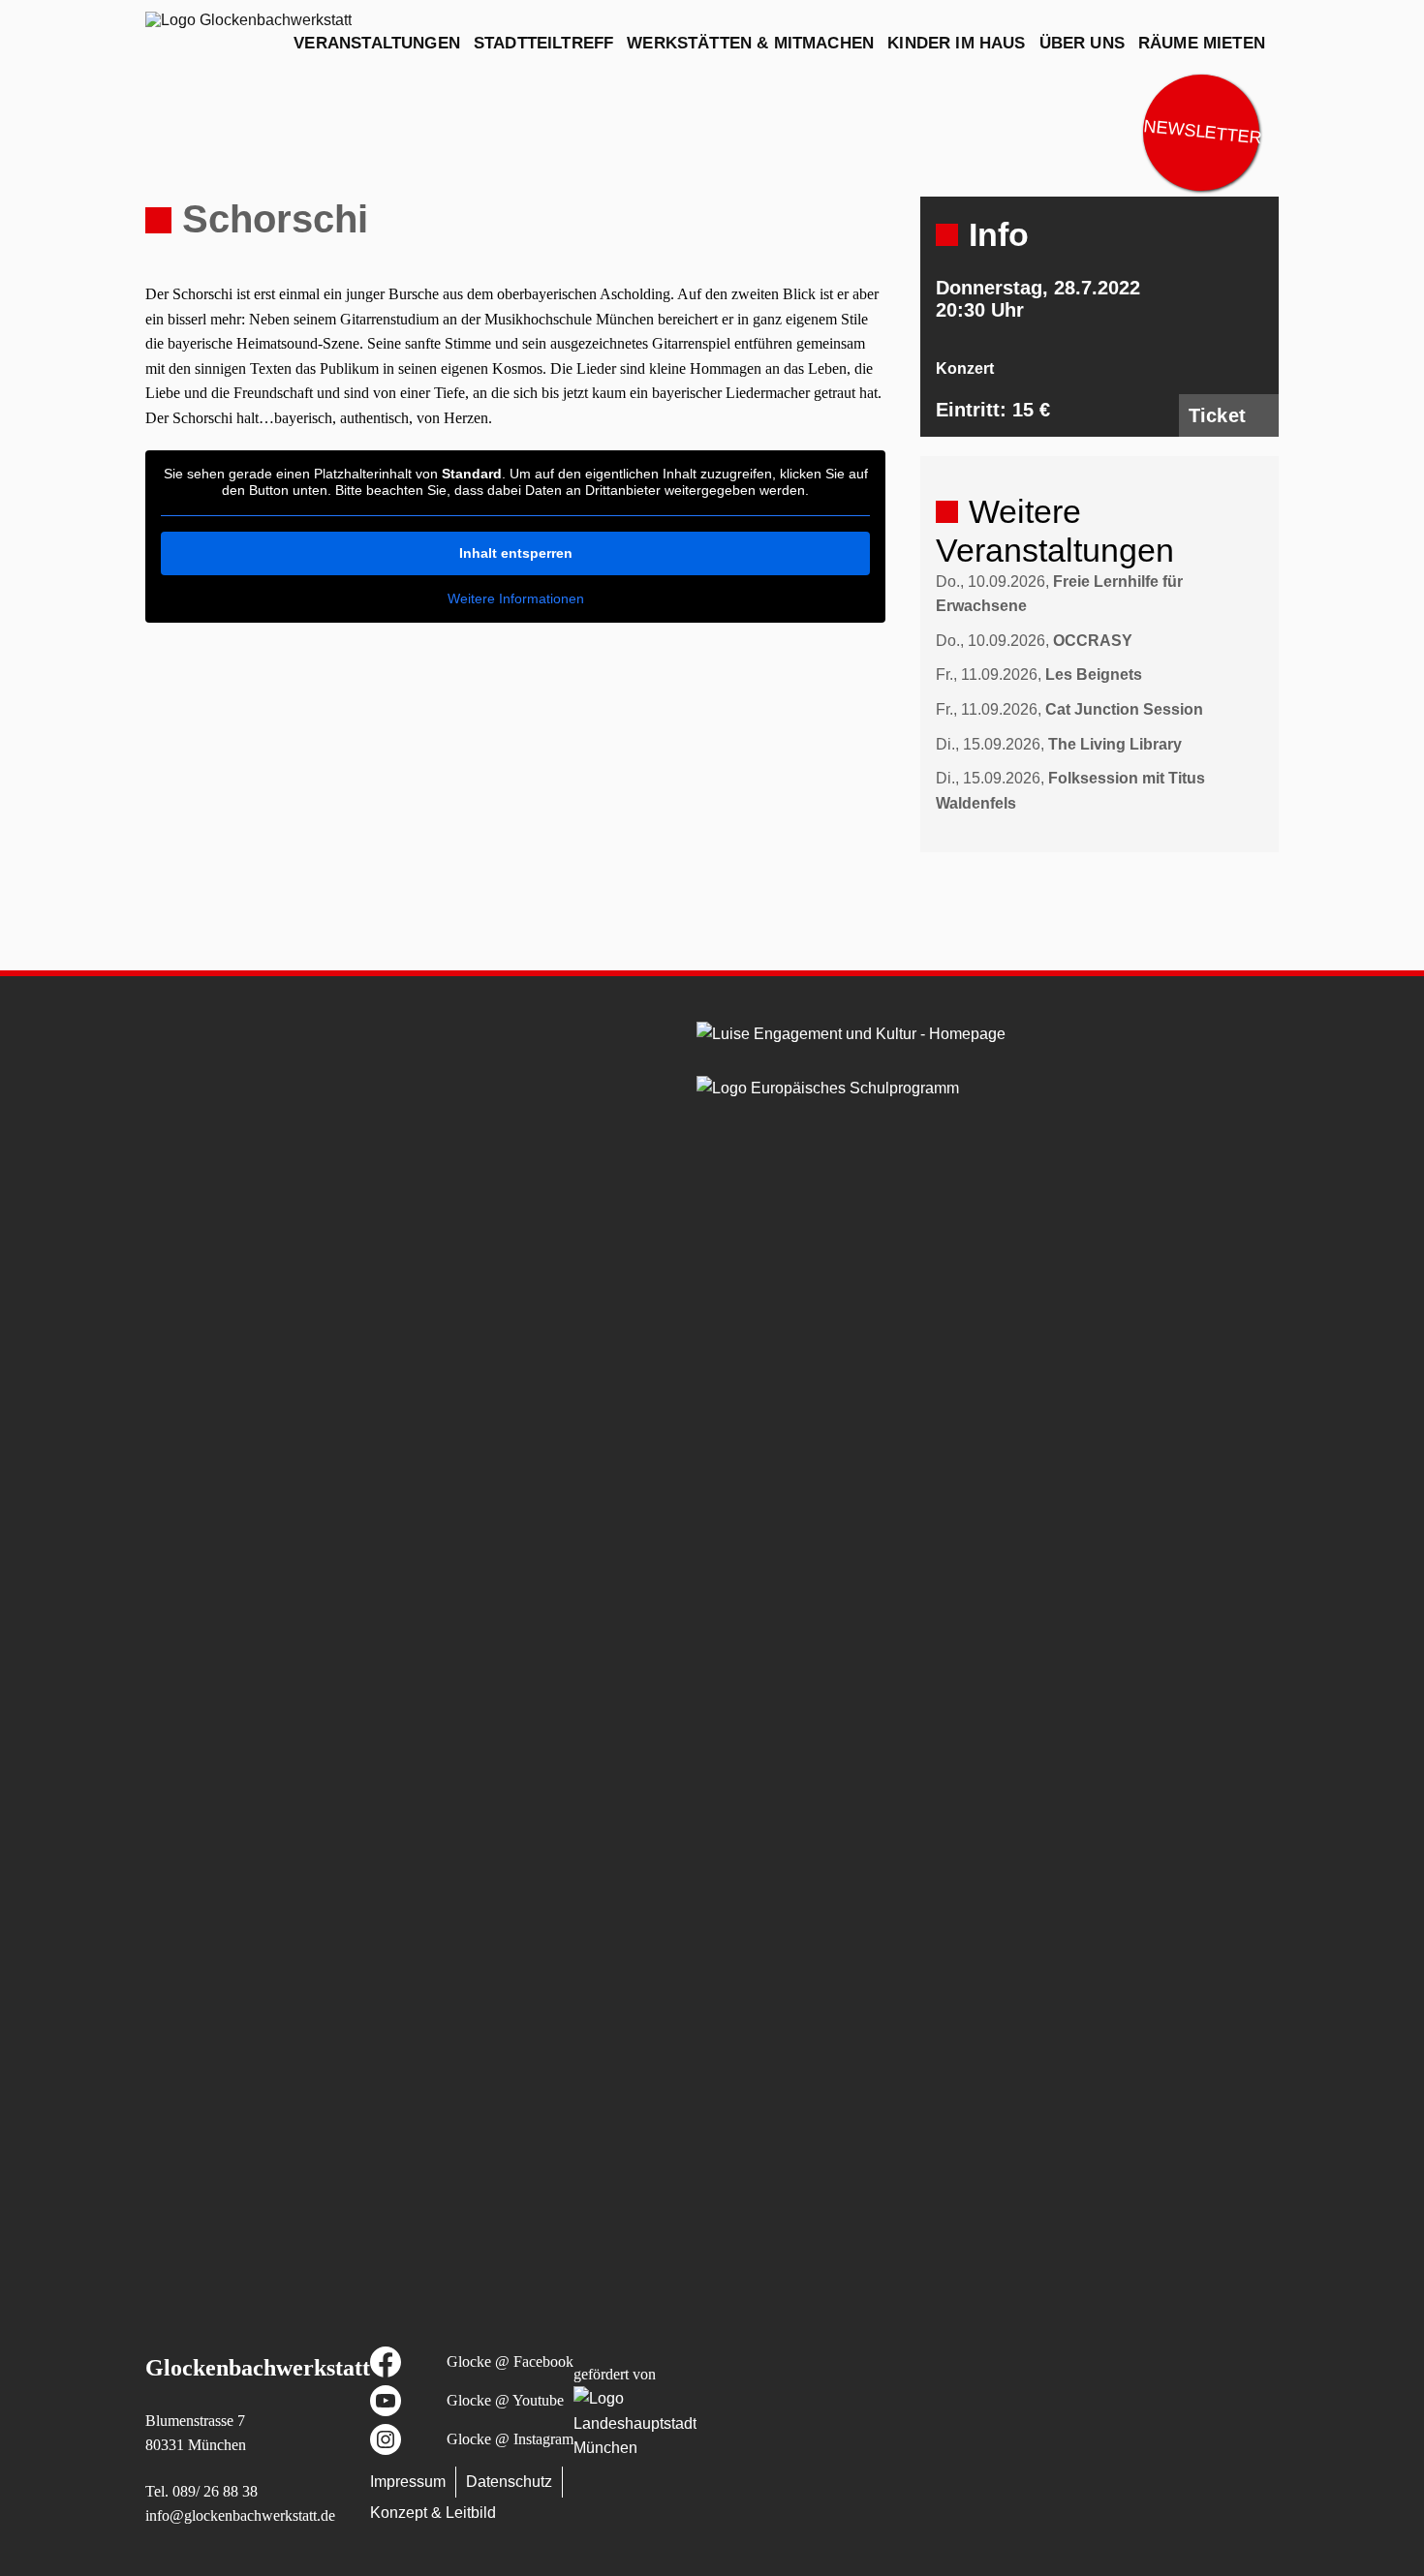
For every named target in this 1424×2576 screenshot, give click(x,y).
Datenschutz (509, 2482)
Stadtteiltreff (543, 43)
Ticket (1217, 415)
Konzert (965, 368)
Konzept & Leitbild (433, 2513)
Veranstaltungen (377, 43)
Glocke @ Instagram (510, 2439)
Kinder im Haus (956, 43)
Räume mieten (1202, 43)
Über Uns (1082, 43)
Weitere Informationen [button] (516, 598)
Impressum (408, 2482)
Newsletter (1202, 132)
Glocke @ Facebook (510, 2361)
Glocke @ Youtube (505, 2400)
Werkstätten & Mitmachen (750, 43)
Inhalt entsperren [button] (516, 553)
